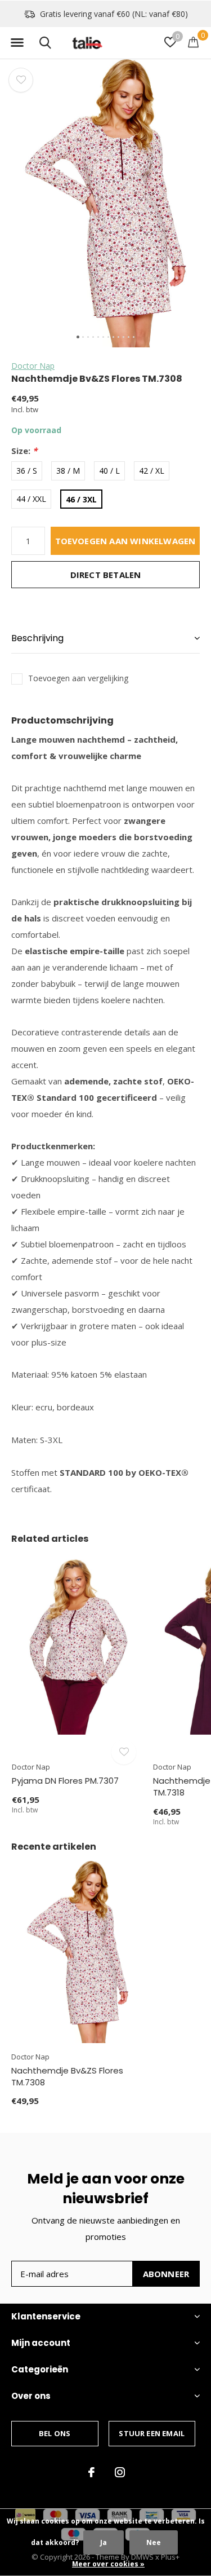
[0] (193, 42)
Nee (154, 2542)
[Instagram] (120, 2472)
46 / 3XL (81, 499)
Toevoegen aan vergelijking (78, 678)
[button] (17, 43)
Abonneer (166, 2274)
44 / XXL (31, 499)
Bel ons (55, 2433)
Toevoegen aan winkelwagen (125, 541)
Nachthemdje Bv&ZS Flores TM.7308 (67, 2076)
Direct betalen (106, 575)
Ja (104, 2542)
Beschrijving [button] (37, 638)
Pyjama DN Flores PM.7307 (65, 1781)
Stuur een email (152, 2433)
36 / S (27, 471)
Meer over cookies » (108, 2564)
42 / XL (152, 471)
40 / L (109, 471)
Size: (24, 451)
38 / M (68, 471)
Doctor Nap (33, 366)
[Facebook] (91, 2472)
